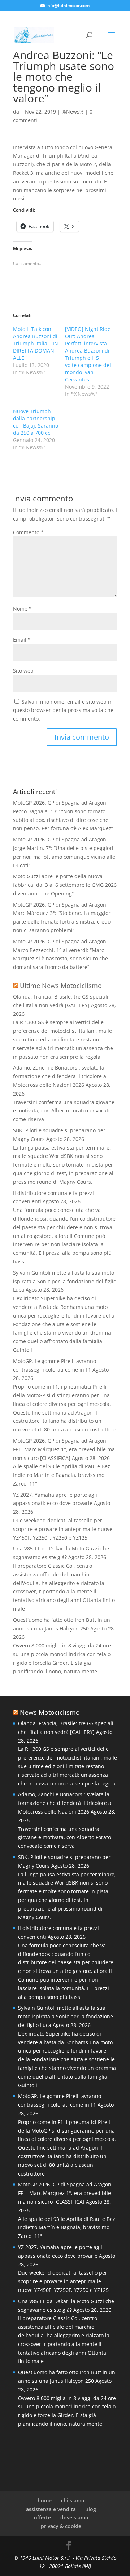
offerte (42, 2517)
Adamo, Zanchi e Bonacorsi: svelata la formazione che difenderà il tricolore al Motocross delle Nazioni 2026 (60, 1076)
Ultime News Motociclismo (61, 986)
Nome (22, 609)
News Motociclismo (50, 1712)
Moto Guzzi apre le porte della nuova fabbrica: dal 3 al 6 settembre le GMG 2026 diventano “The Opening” (65, 885)
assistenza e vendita (51, 2509)
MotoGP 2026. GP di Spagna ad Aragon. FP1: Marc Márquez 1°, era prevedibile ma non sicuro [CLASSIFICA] (64, 1449)
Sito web (23, 671)
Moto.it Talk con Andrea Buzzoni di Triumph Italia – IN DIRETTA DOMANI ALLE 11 (36, 343)
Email (22, 640)
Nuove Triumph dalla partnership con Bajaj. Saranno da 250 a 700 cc (36, 422)
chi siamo (73, 2500)
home (45, 2500)
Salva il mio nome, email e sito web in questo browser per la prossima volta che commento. (63, 710)
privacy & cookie (61, 2526)
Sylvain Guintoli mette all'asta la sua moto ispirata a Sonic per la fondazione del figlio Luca (65, 1281)
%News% (73, 112)
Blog (91, 2509)
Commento (28, 532)
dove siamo (74, 2517)
